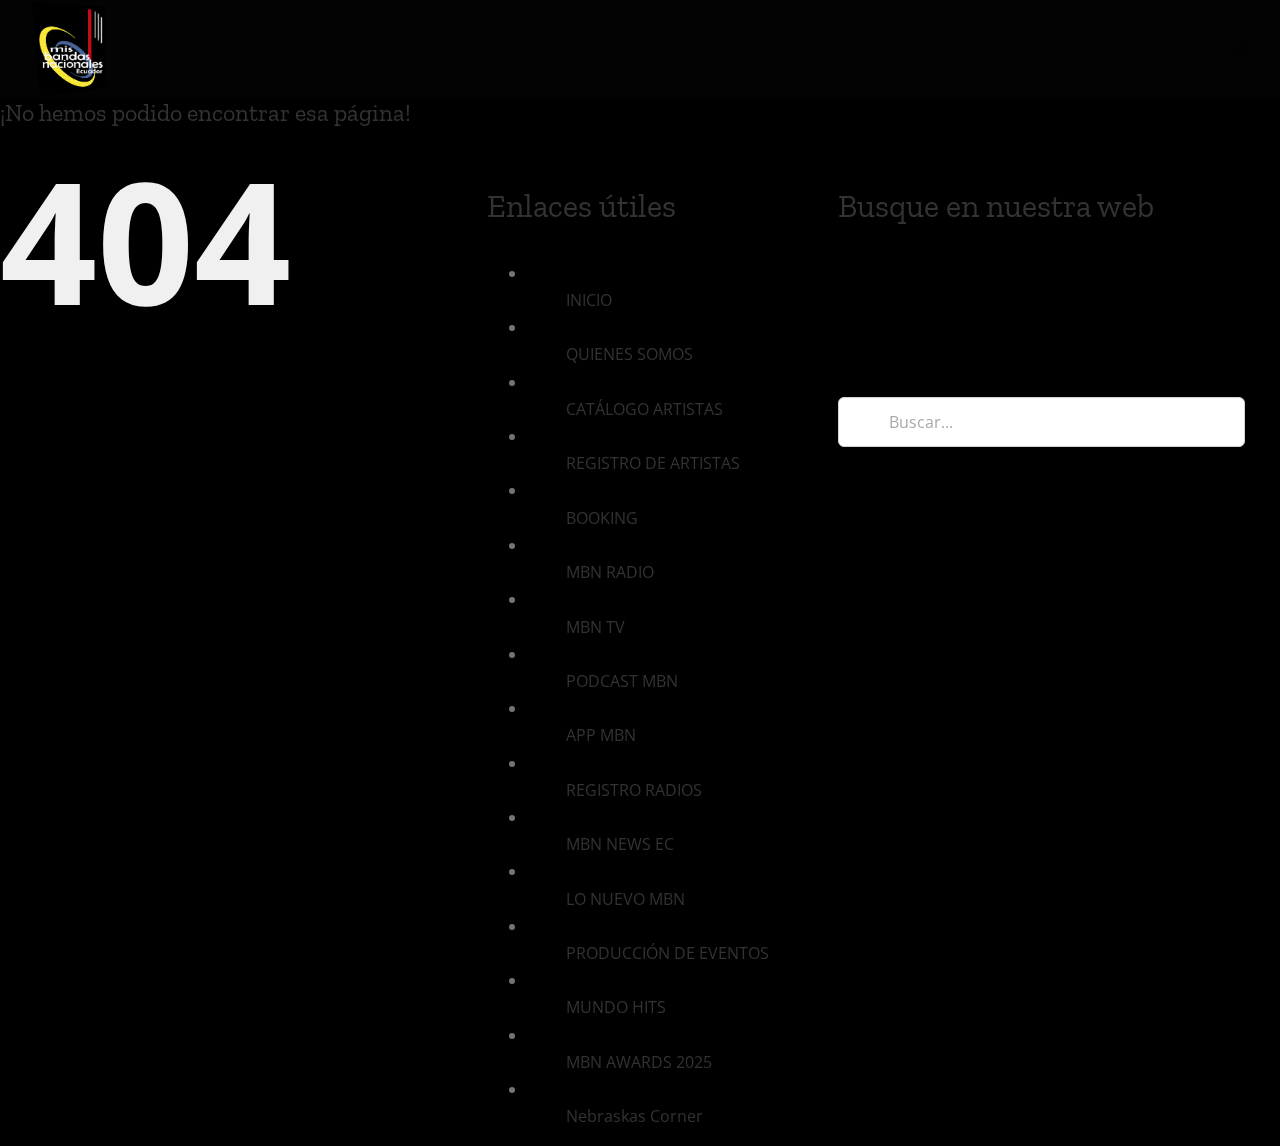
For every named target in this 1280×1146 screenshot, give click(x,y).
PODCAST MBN (622, 681)
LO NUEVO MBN (625, 899)
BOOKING (602, 518)
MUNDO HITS (616, 1007)
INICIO (589, 300)
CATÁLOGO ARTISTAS (644, 409)
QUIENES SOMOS (629, 354)
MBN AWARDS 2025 (639, 1062)
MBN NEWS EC (620, 844)
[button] (1242, 49)
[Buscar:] (1041, 420)
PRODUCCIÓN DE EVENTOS (667, 953)
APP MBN (601, 735)
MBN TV (595, 627)
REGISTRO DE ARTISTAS (653, 463)
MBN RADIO (610, 572)
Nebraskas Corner (634, 1116)
